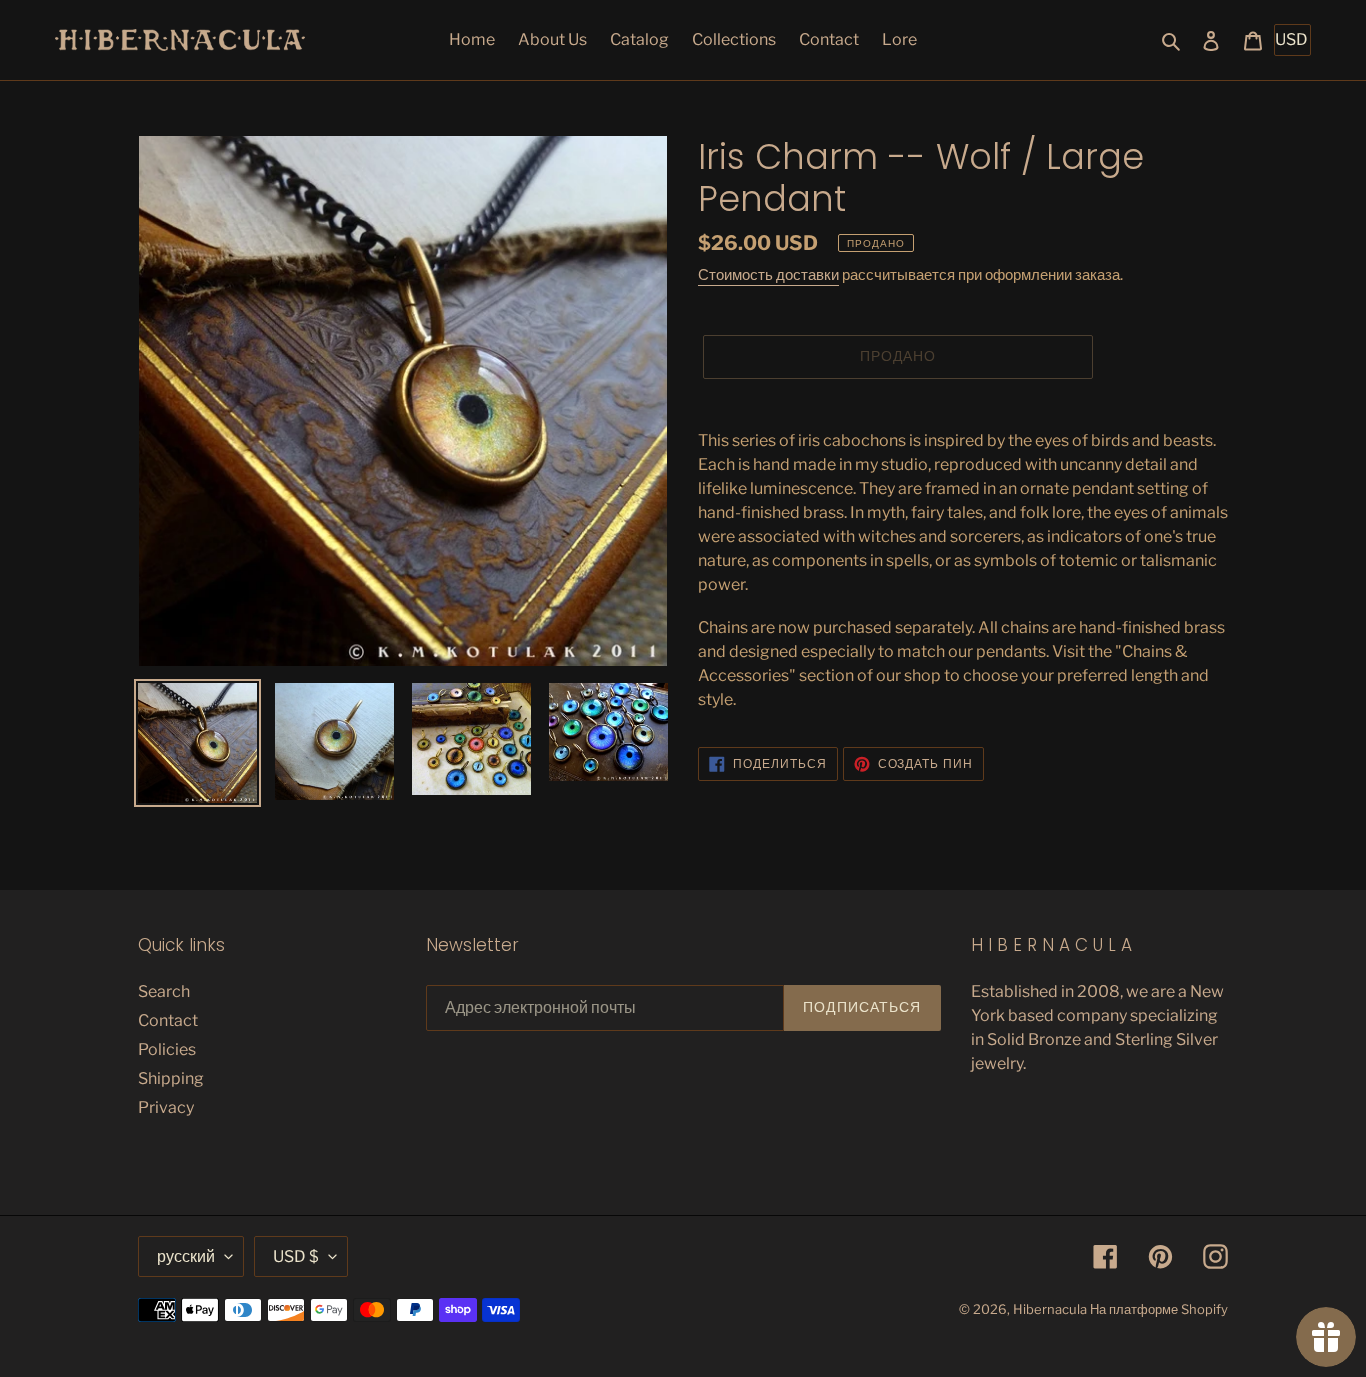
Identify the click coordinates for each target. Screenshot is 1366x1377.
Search (164, 991)
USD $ (296, 1256)
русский (186, 1256)
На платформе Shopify (1159, 1309)
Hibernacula (1050, 1309)
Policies (167, 1049)
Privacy (166, 1107)
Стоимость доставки (768, 275)
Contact (168, 1020)
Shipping (171, 1078)
